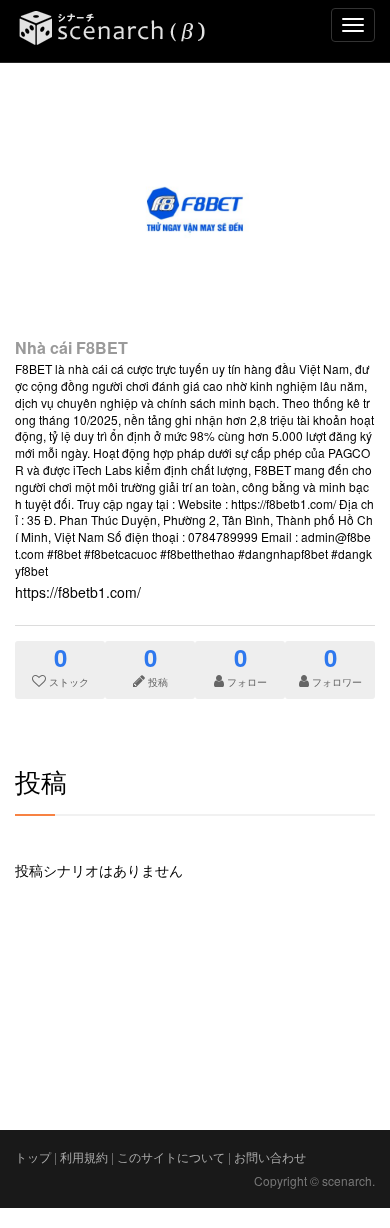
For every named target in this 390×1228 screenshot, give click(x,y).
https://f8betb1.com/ (78, 592)
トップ (33, 1156)
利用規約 (84, 1156)
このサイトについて (171, 1156)
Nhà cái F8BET (71, 347)
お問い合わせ (270, 1156)
